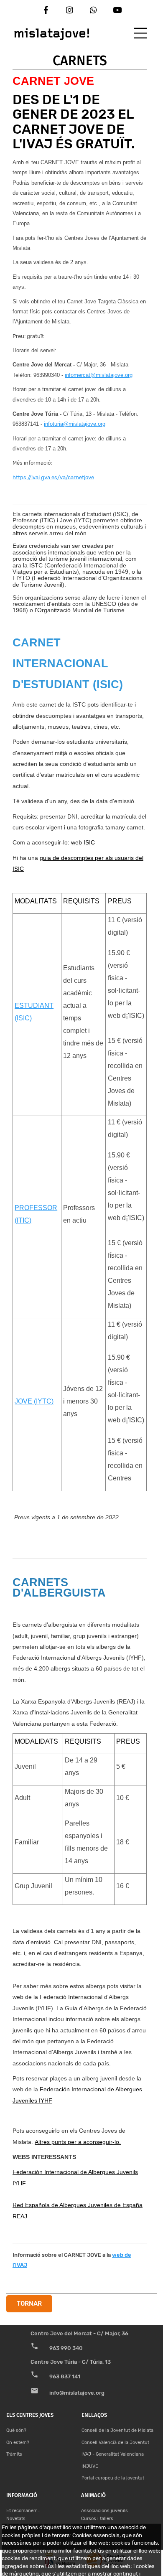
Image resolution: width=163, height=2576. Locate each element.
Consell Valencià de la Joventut (115, 2442)
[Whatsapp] (93, 10)
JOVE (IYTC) (34, 1401)
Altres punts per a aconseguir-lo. (78, 2142)
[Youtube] (117, 10)
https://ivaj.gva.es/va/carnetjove (53, 477)
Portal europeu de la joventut (113, 2478)
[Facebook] (46, 10)
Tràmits (14, 2454)
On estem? (18, 2442)
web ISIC (83, 842)
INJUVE (90, 2466)
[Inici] (52, 32)
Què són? (16, 2430)
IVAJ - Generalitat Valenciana (113, 2454)
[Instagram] (70, 10)
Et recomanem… (23, 2511)
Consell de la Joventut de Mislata (117, 2430)
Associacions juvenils (104, 2511)
